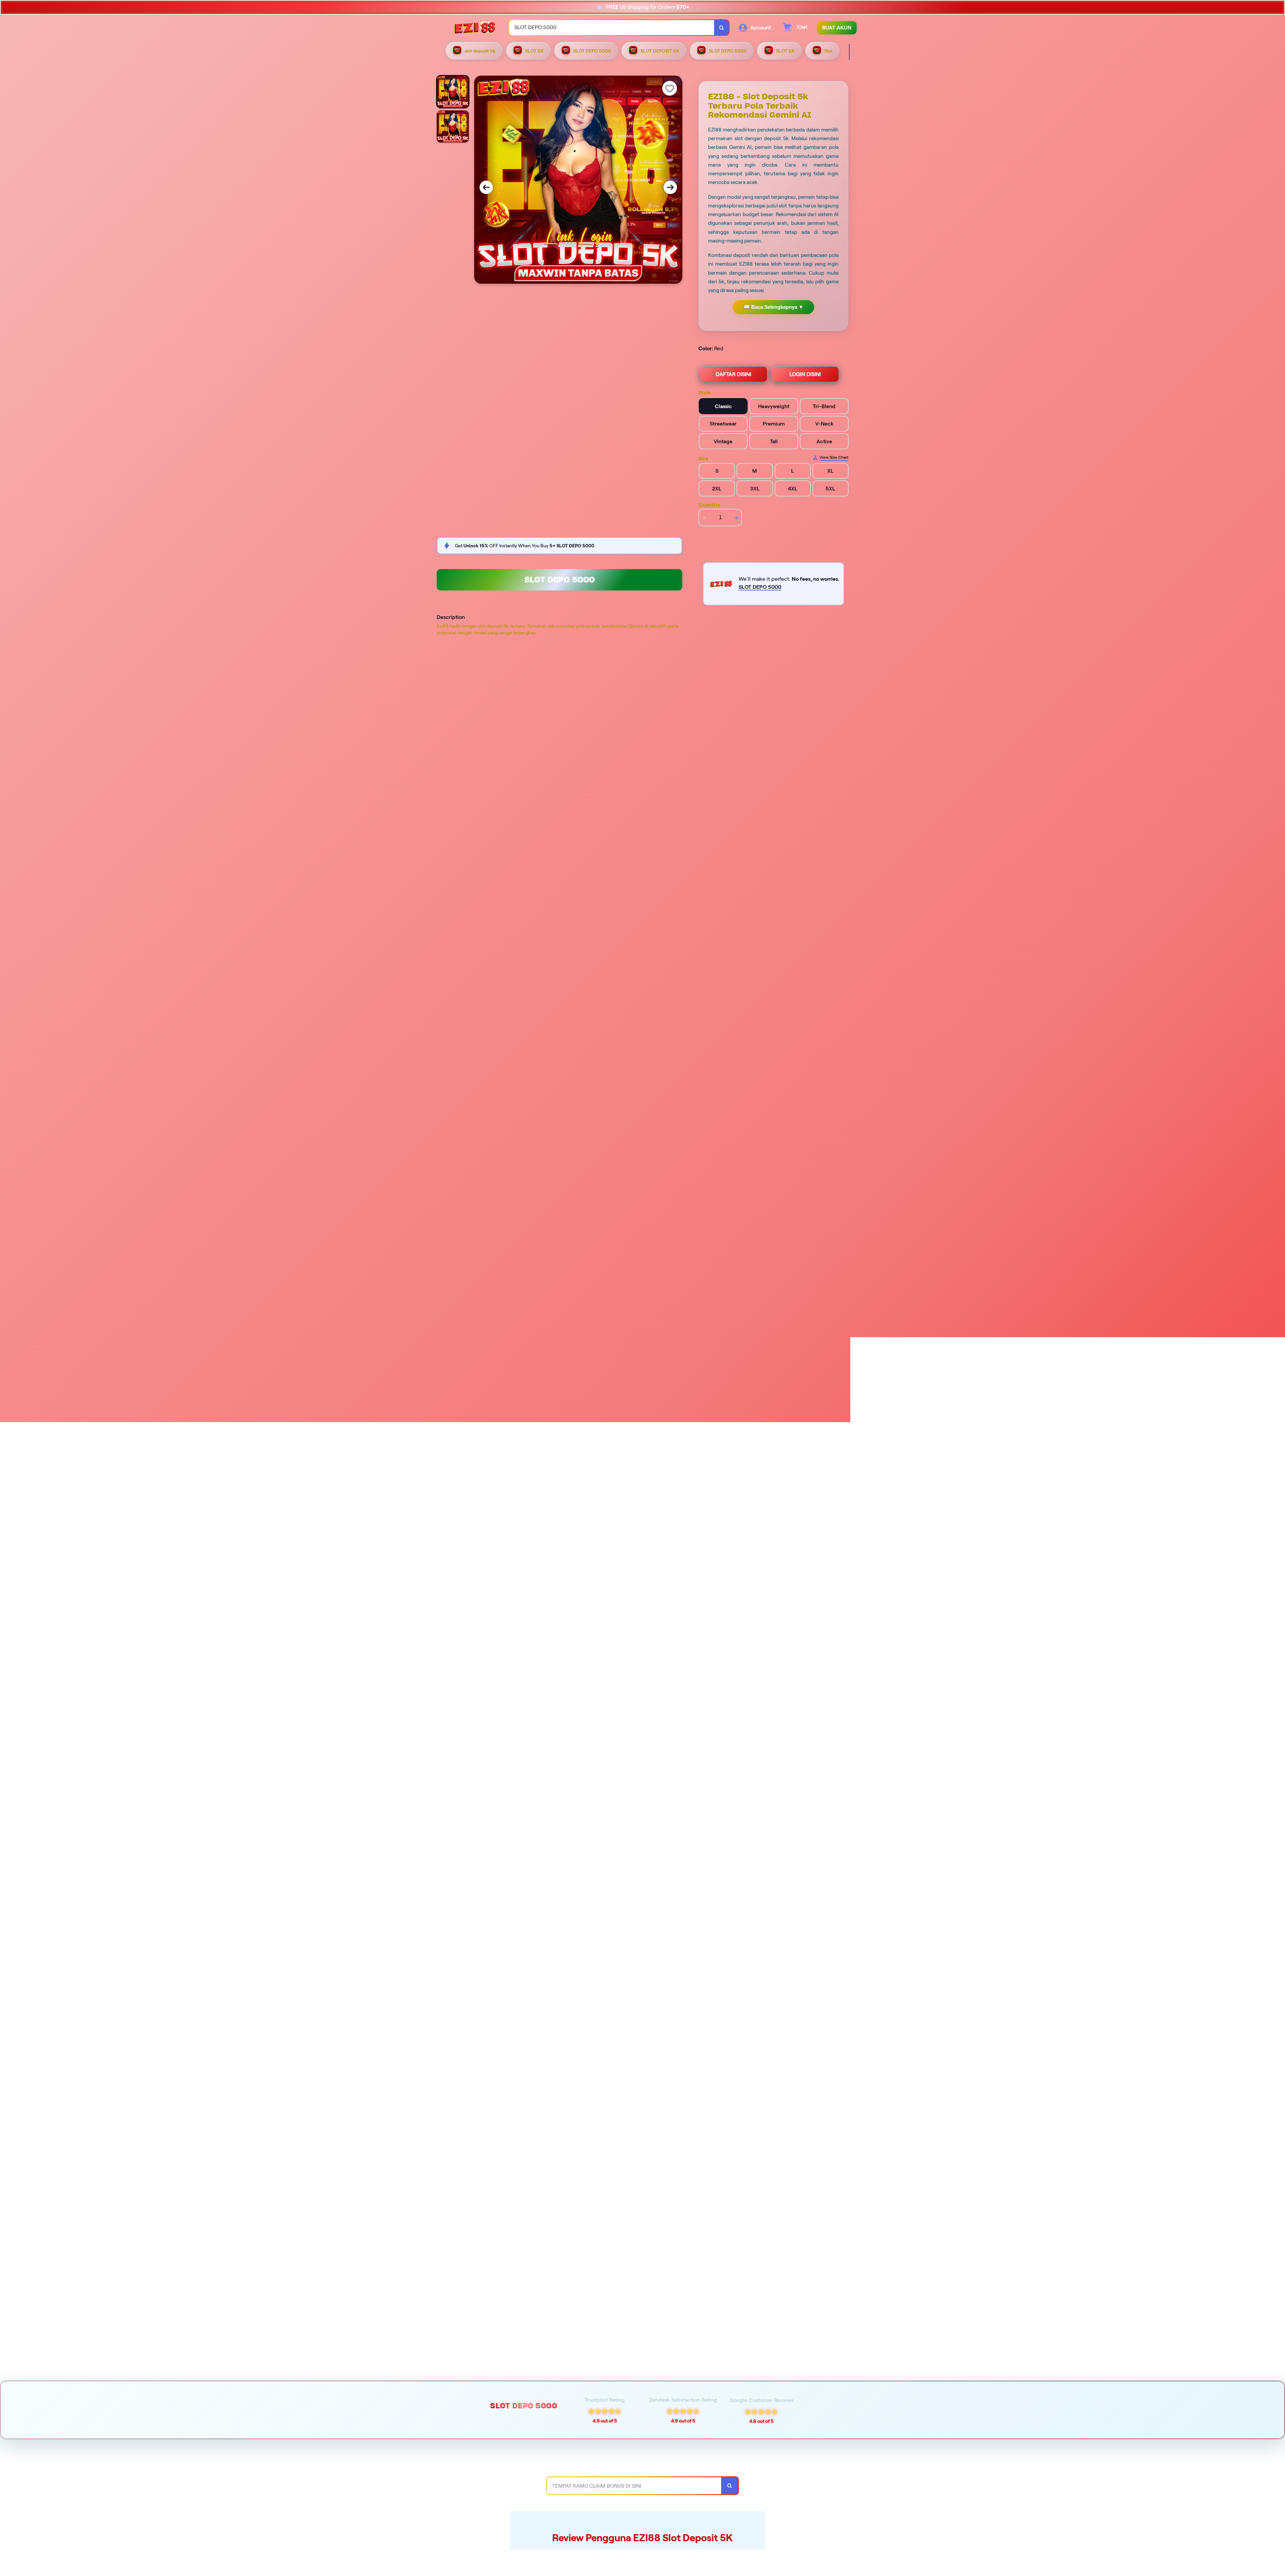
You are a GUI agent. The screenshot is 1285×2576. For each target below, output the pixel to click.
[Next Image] (670, 187)
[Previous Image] (486, 187)
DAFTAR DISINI (734, 374)
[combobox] (612, 28)
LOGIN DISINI (805, 374)
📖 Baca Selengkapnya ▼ (774, 307)
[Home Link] (475, 28)
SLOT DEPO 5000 (560, 580)
